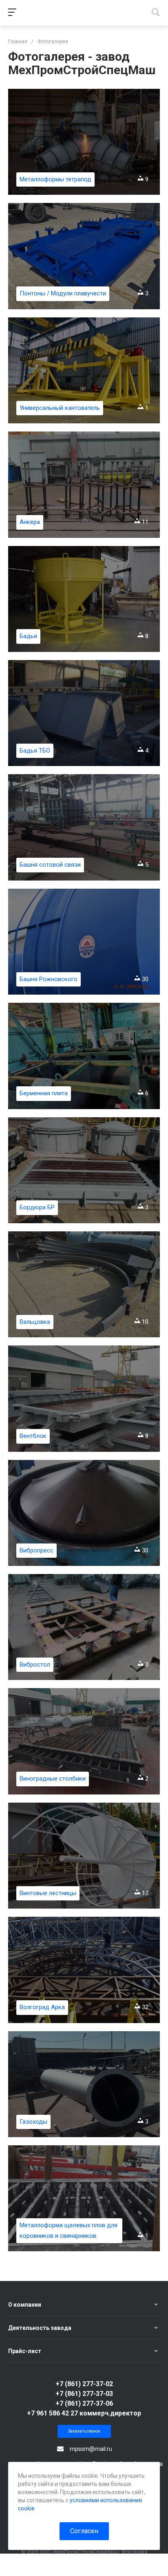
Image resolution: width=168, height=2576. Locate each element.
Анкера (30, 522)
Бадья (28, 636)
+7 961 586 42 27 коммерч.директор (84, 2413)
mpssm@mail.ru (91, 2449)
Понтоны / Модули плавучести (63, 293)
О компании (25, 2305)
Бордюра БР (37, 1207)
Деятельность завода (40, 2328)
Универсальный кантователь (60, 408)
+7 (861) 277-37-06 (84, 2403)
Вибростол (35, 1664)
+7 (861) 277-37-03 (84, 2394)
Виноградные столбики (53, 1779)
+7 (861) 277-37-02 (84, 2384)
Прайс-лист (25, 2351)
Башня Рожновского (49, 979)
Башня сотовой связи (50, 865)
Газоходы (33, 2122)
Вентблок (33, 1436)
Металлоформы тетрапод (55, 179)
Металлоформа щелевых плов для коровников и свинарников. (69, 2230)
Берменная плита (44, 1093)
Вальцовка (35, 1322)
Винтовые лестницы (48, 1893)
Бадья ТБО (35, 751)
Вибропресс (36, 1550)
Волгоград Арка (42, 2007)
